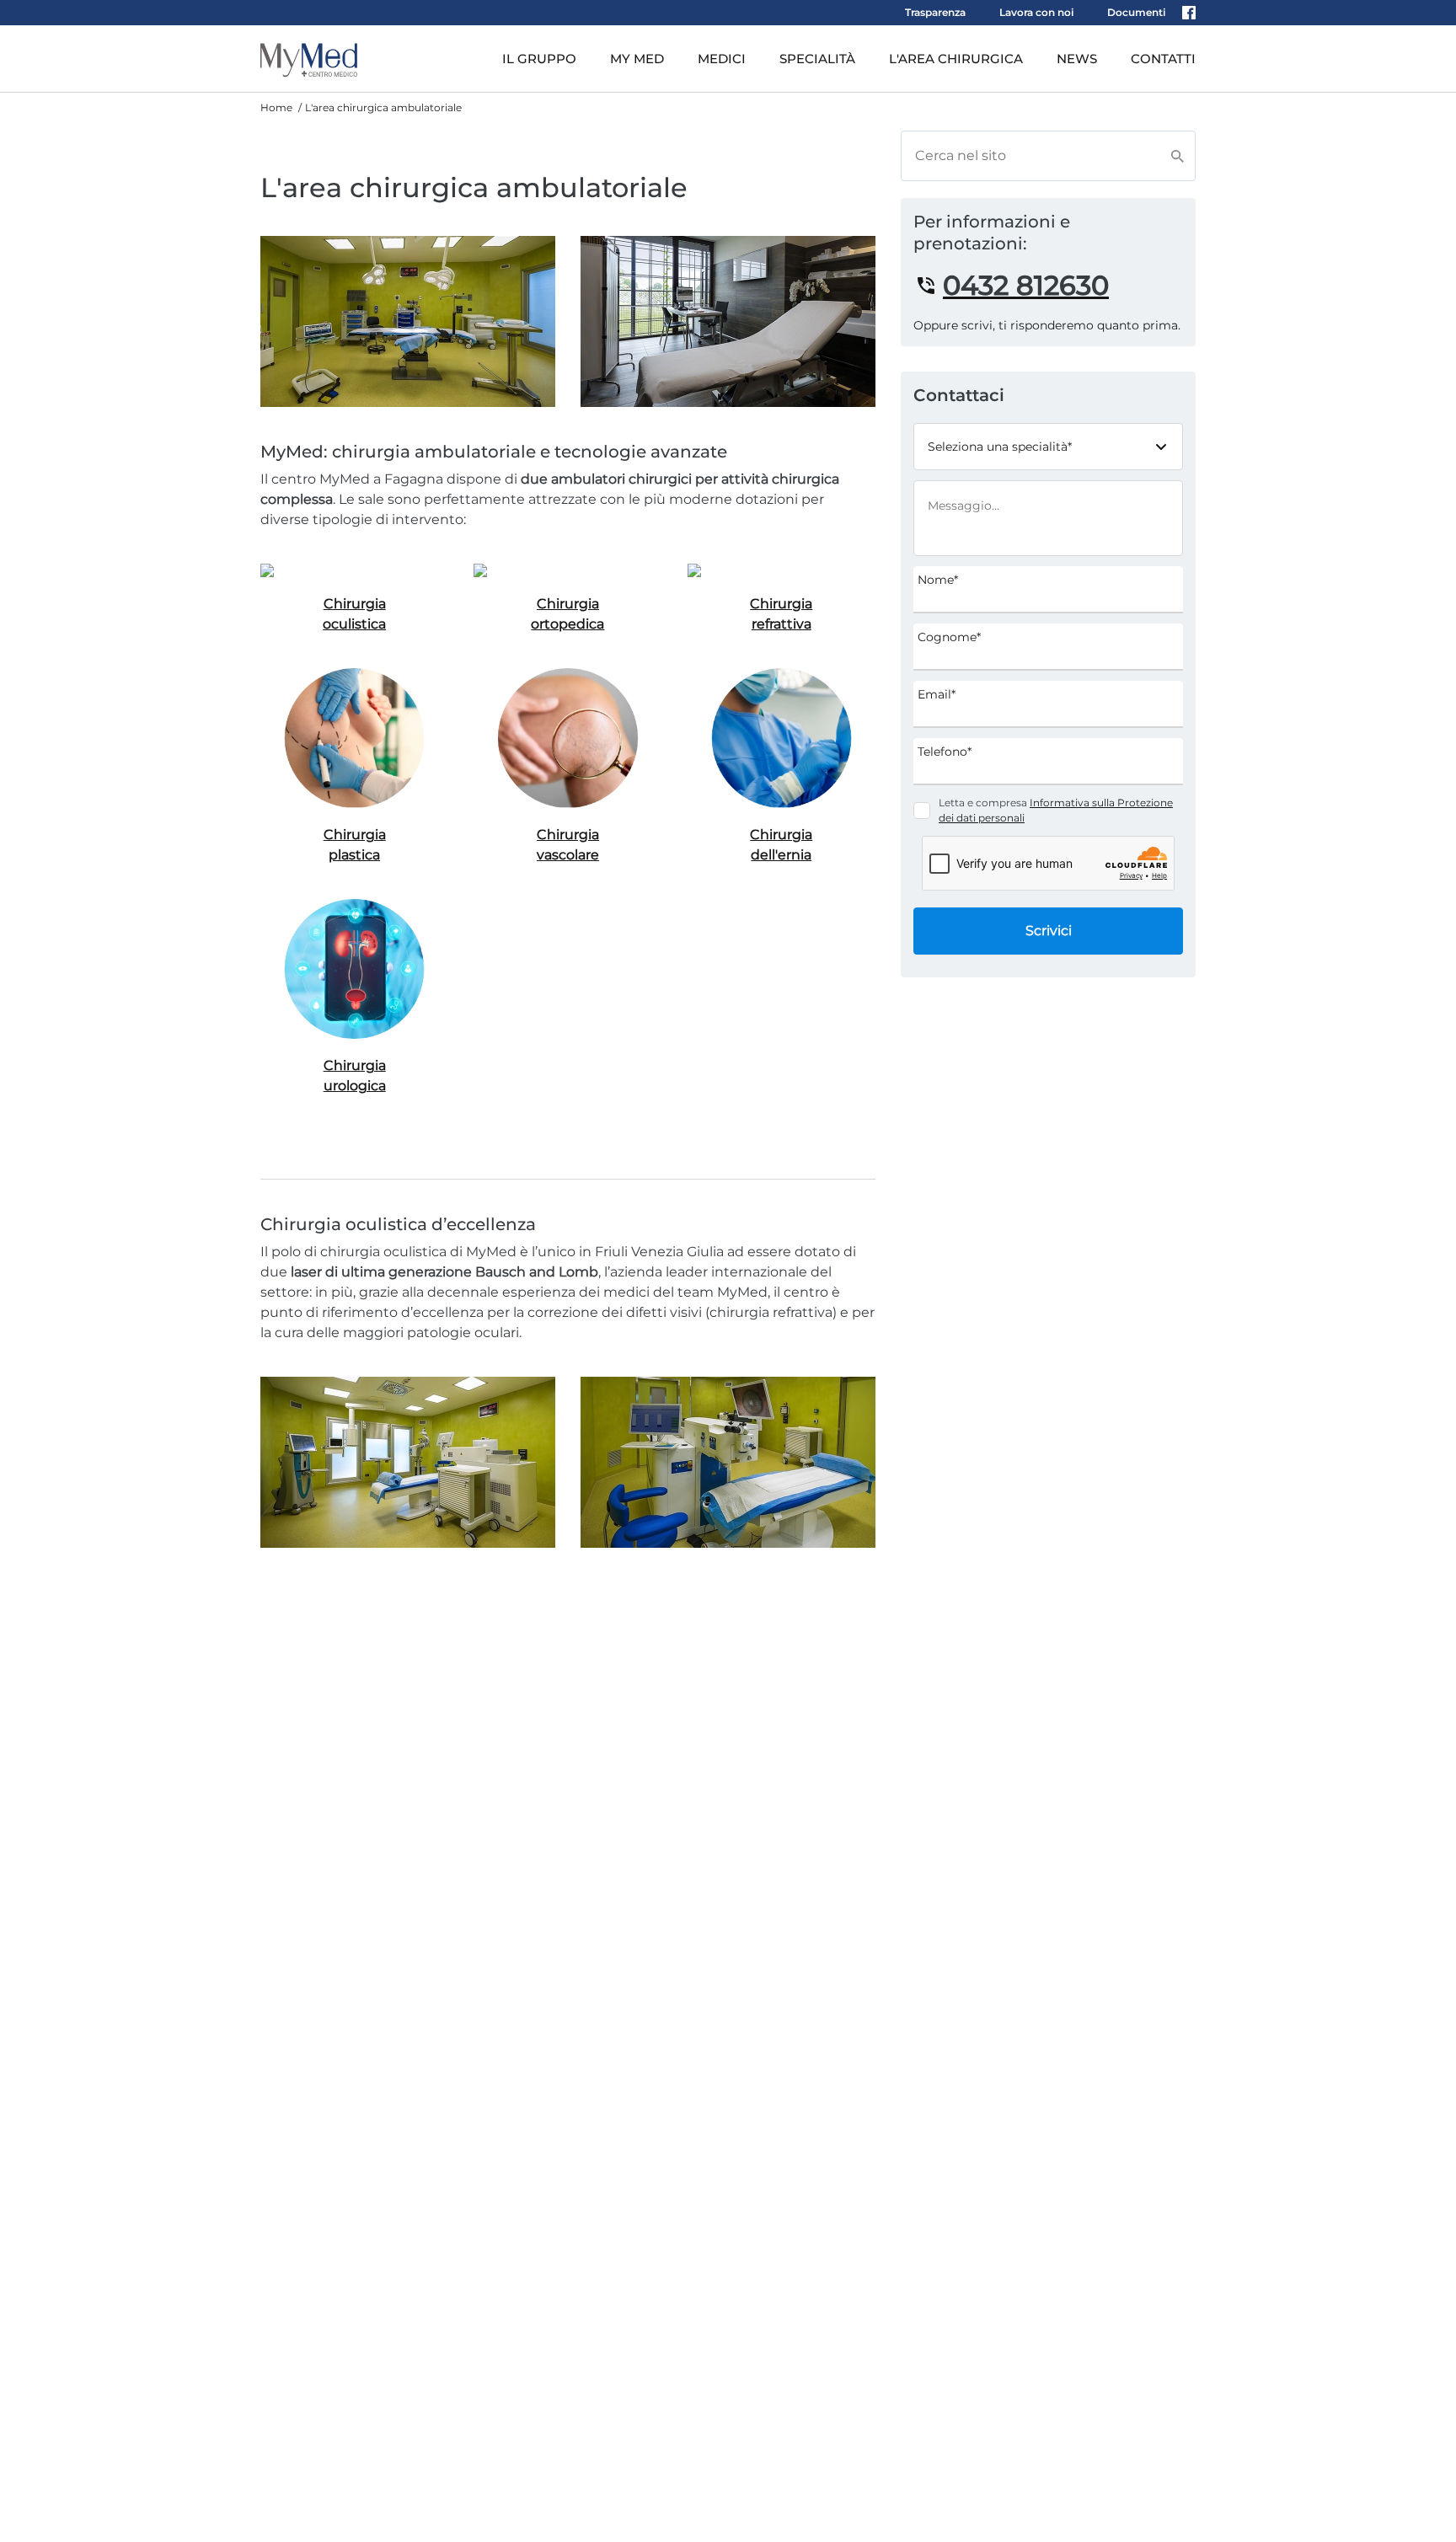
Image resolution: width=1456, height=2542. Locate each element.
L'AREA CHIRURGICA (956, 59)
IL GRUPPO (539, 59)
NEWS (1077, 59)
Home (276, 107)
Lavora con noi (1036, 12)
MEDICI (722, 59)
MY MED (637, 59)
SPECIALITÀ (817, 59)
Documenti (1136, 12)
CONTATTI (1163, 59)
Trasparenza (935, 12)
